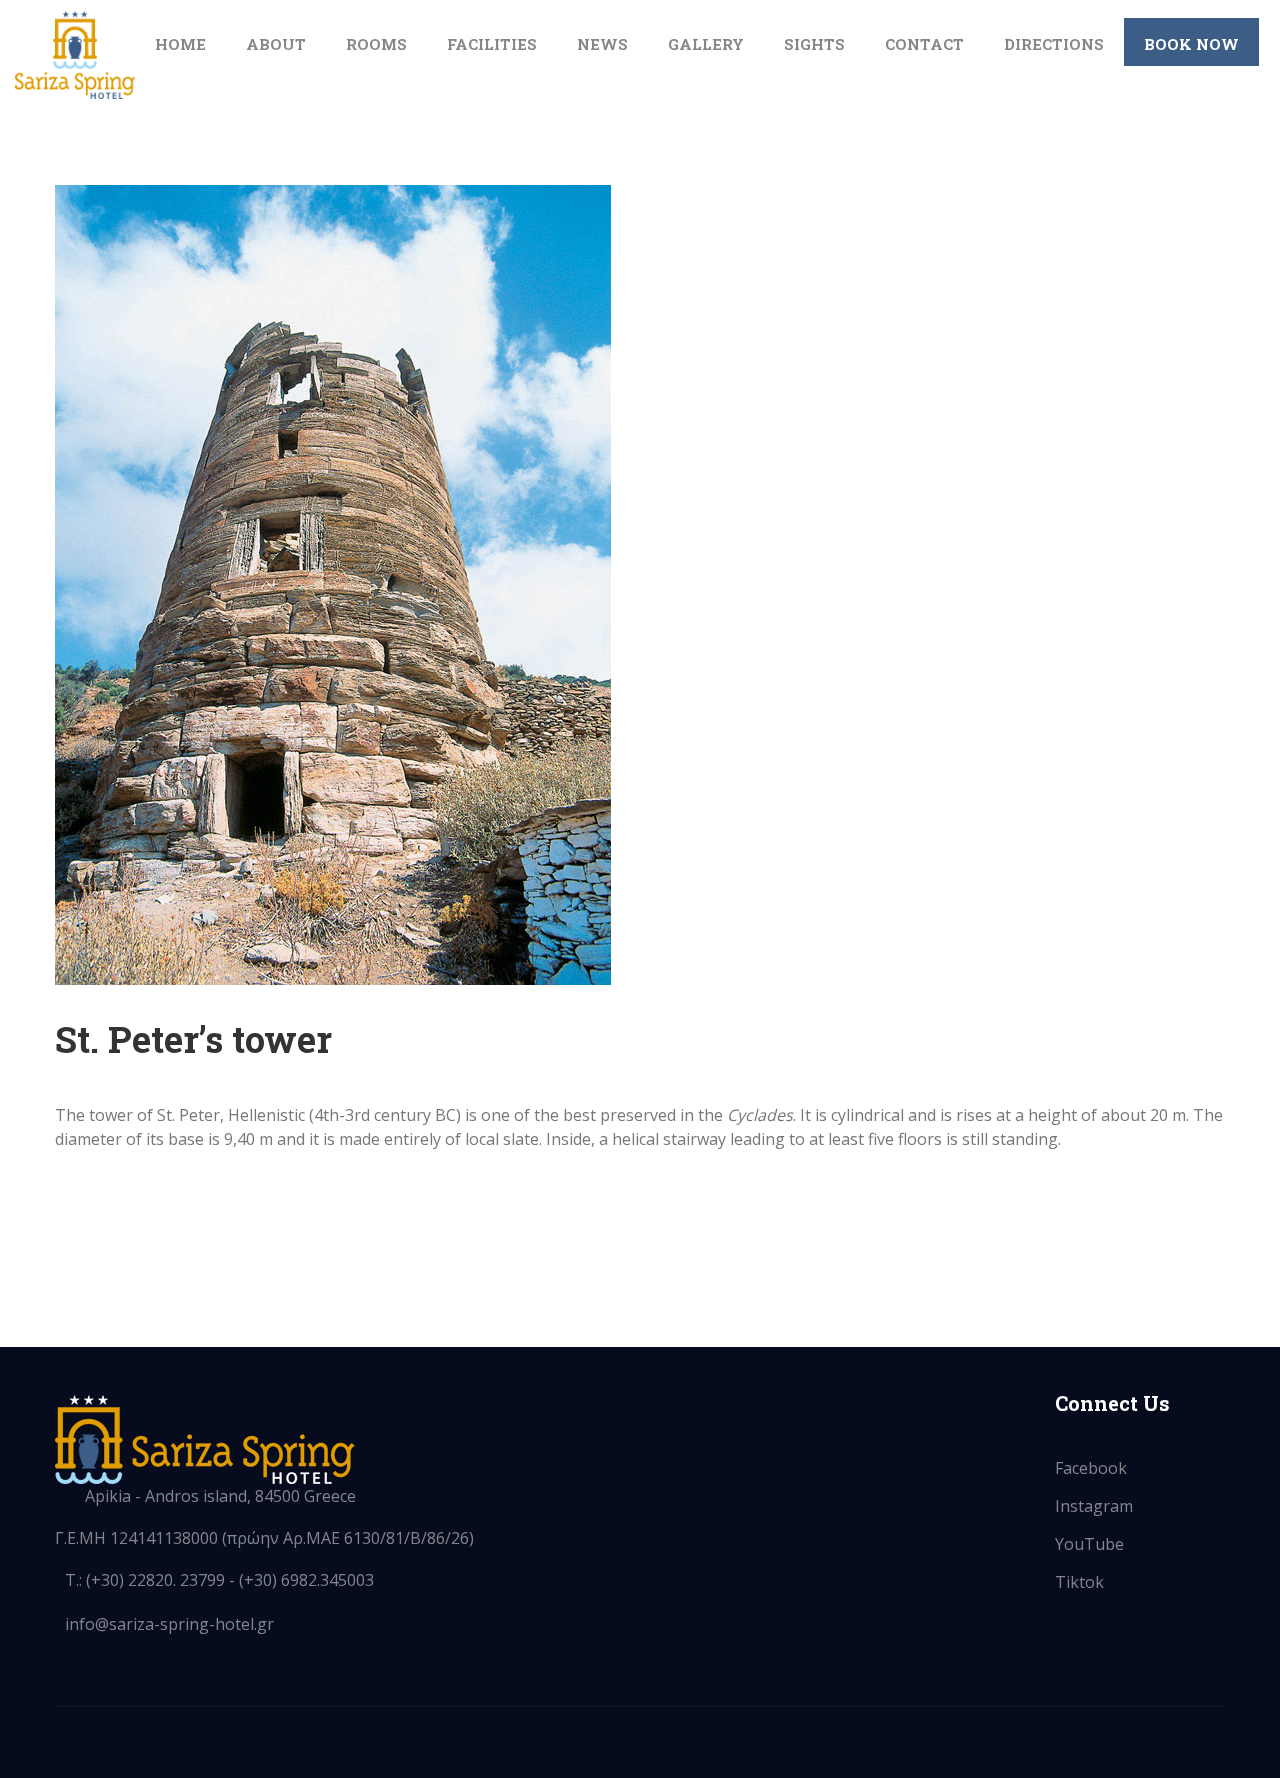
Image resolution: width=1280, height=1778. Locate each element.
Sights (814, 44)
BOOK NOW (1191, 44)
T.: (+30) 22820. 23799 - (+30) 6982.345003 (219, 1580)
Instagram (1094, 1506)
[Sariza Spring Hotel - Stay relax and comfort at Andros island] (75, 55)
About (276, 44)
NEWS (602, 44)
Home (180, 44)
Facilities (492, 44)
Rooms (376, 44)
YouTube (1089, 1544)
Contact (924, 44)
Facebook (1091, 1468)
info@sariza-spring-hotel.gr (169, 1624)
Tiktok (1079, 1582)
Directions (1054, 44)
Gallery (706, 44)
